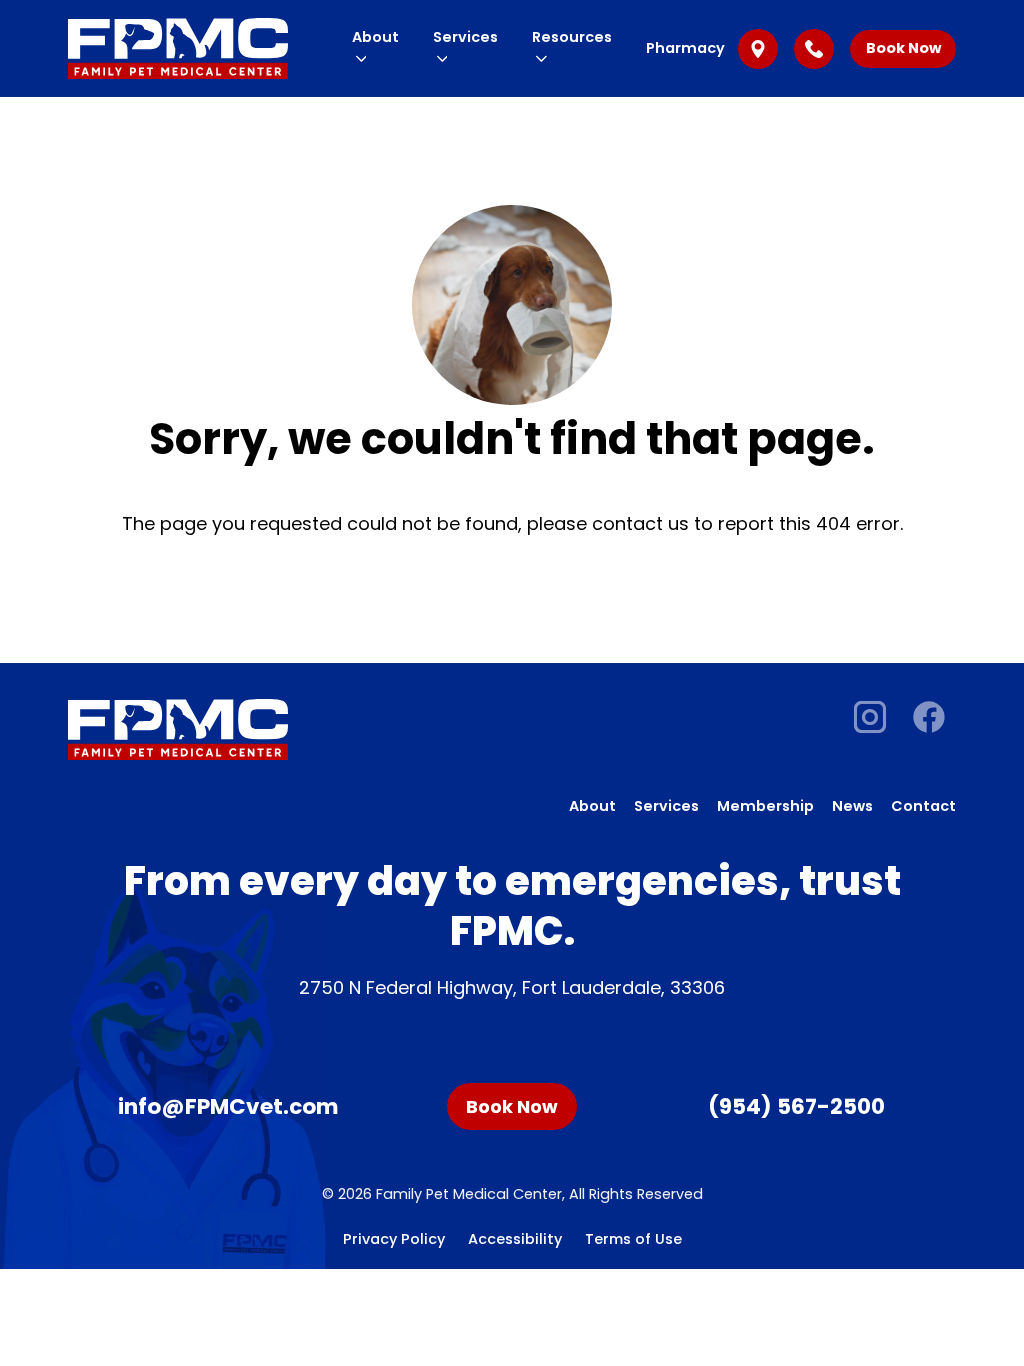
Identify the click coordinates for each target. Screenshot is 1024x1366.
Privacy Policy (394, 1239)
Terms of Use (633, 1239)
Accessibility (515, 1239)
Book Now (903, 48)
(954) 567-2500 (796, 1106)
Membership (765, 806)
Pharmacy (685, 48)
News (852, 806)
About (592, 806)
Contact (923, 806)
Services (666, 806)
